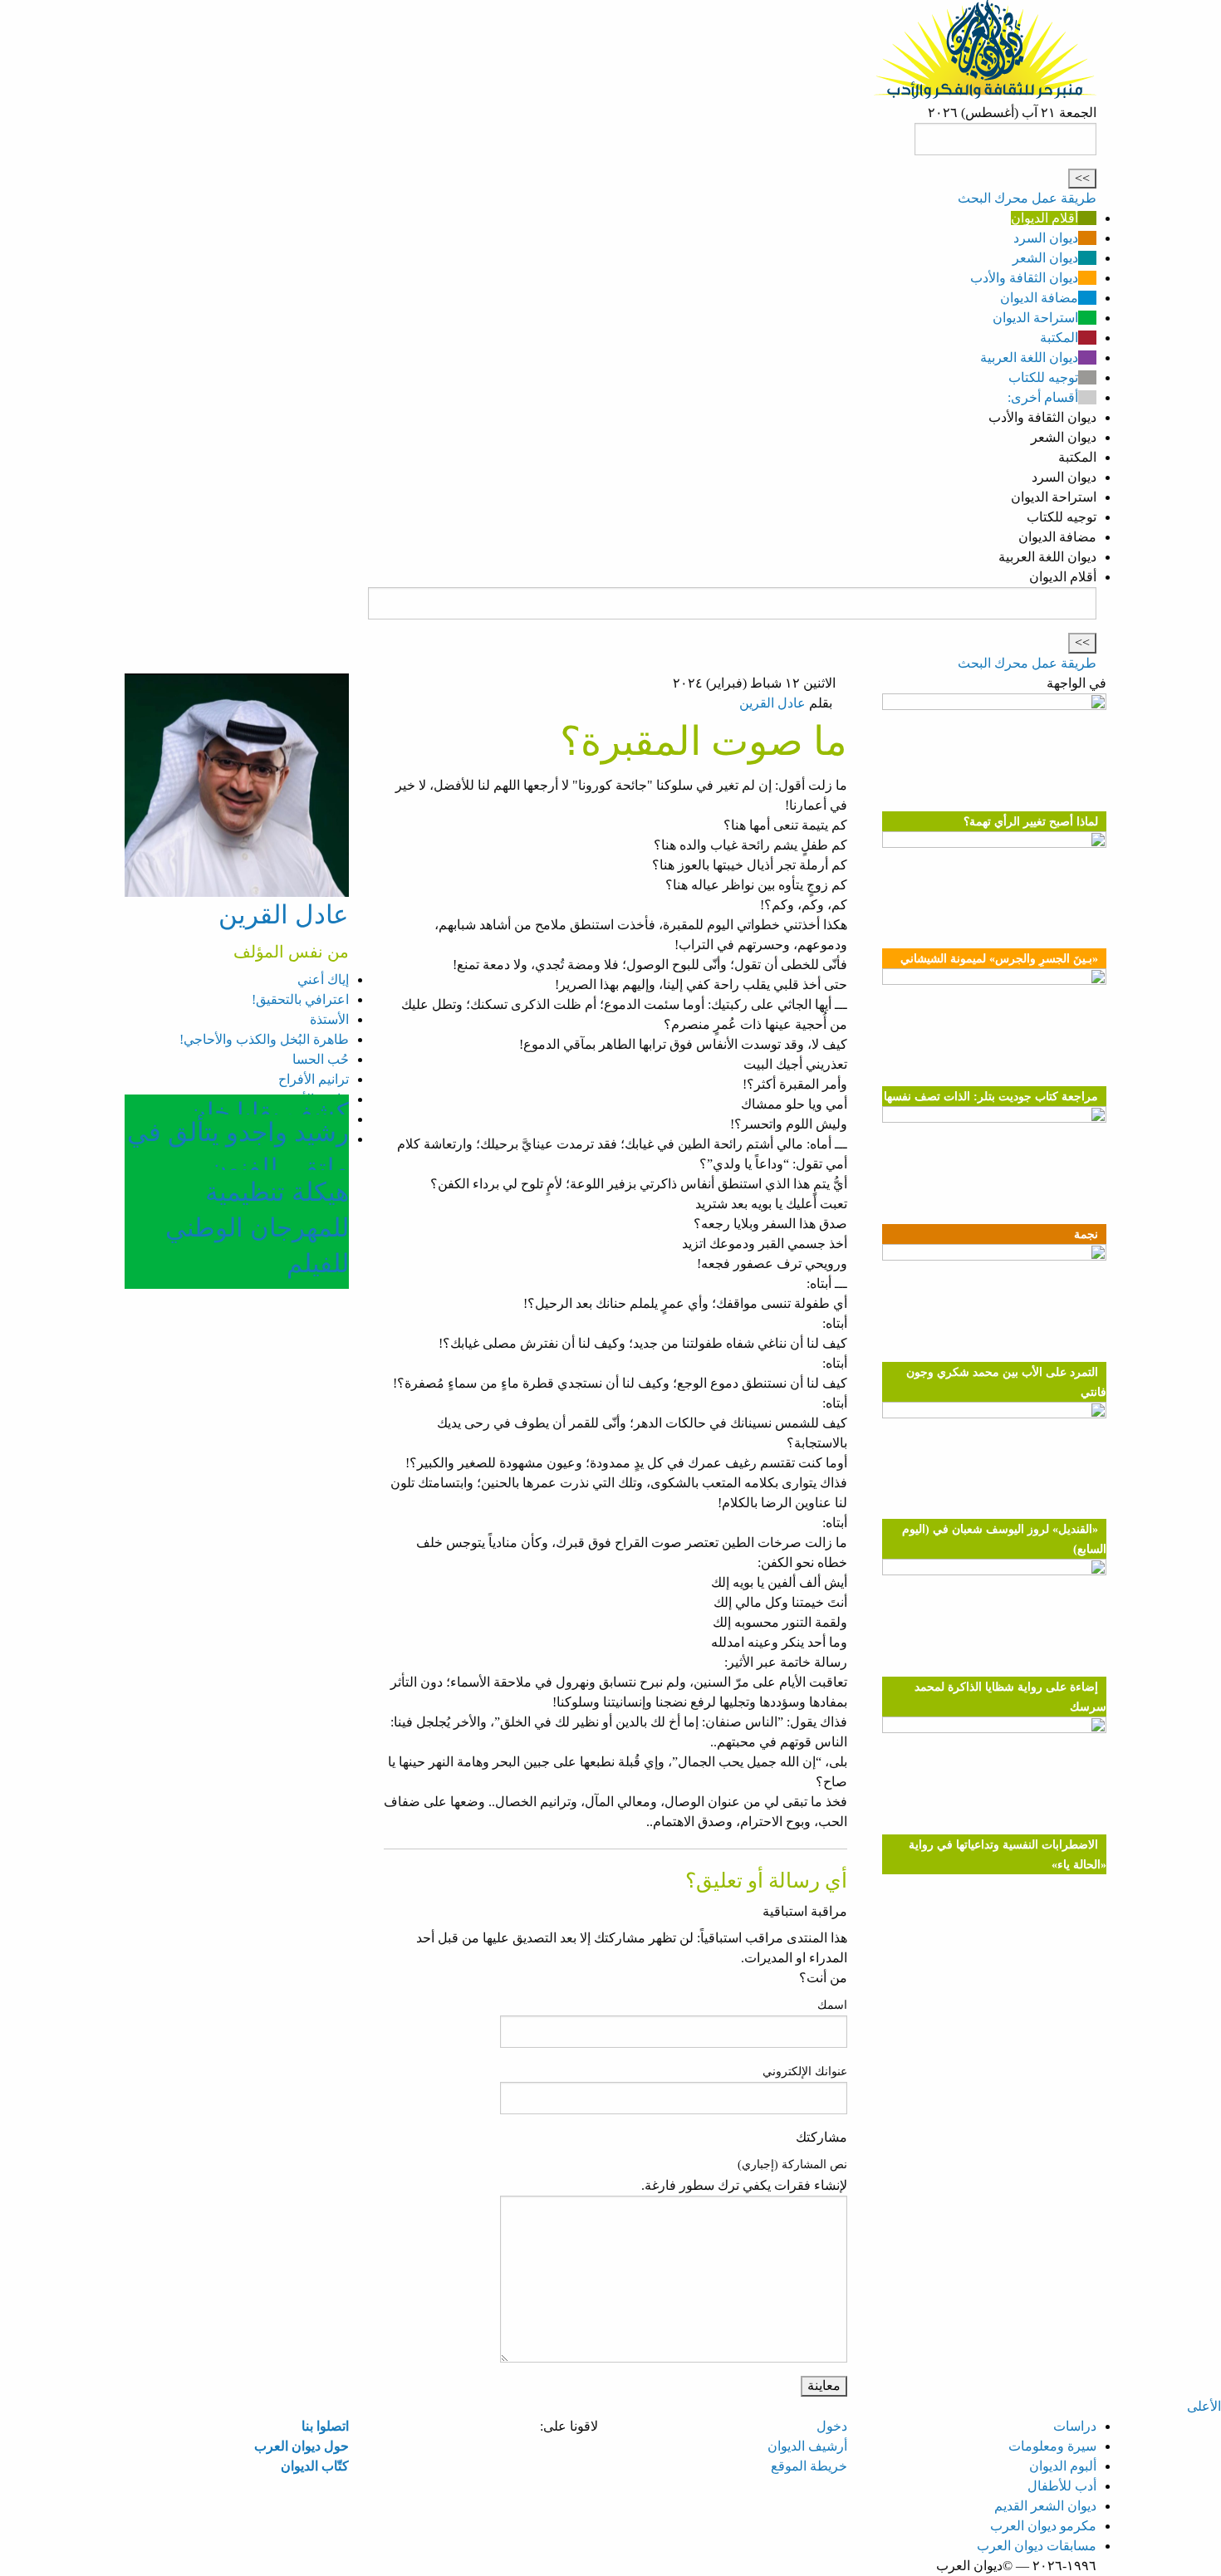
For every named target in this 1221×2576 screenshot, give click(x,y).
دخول (832, 2426)
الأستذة (329, 1019)
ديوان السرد (1046, 238)
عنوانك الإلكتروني (805, 2072)
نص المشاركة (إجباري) (792, 2165)
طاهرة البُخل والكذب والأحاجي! (264, 1039)
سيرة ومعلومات (1052, 2446)
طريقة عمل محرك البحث (1027, 198)
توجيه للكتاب (1043, 377)
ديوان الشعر (1045, 258)
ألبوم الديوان (1063, 2466)
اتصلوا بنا (325, 2426)
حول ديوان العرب (302, 2446)
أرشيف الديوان (807, 2446)
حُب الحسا (321, 1059)
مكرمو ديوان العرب (1043, 2526)
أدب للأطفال (1062, 2486)
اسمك (832, 2005)
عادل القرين (772, 703)
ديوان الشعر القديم (1045, 2506)
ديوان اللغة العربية (1029, 358)
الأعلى (1204, 2406)
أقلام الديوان (1044, 218)
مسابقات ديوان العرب (1037, 2546)
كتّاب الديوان (315, 2466)
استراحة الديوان (1035, 318)
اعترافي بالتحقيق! (300, 999)
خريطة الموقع (809, 2466)
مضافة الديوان (1039, 298)
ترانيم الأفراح (314, 1079)
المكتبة (1059, 338)
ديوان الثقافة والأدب (1024, 278)
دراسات (1075, 2426)
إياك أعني (323, 979)
